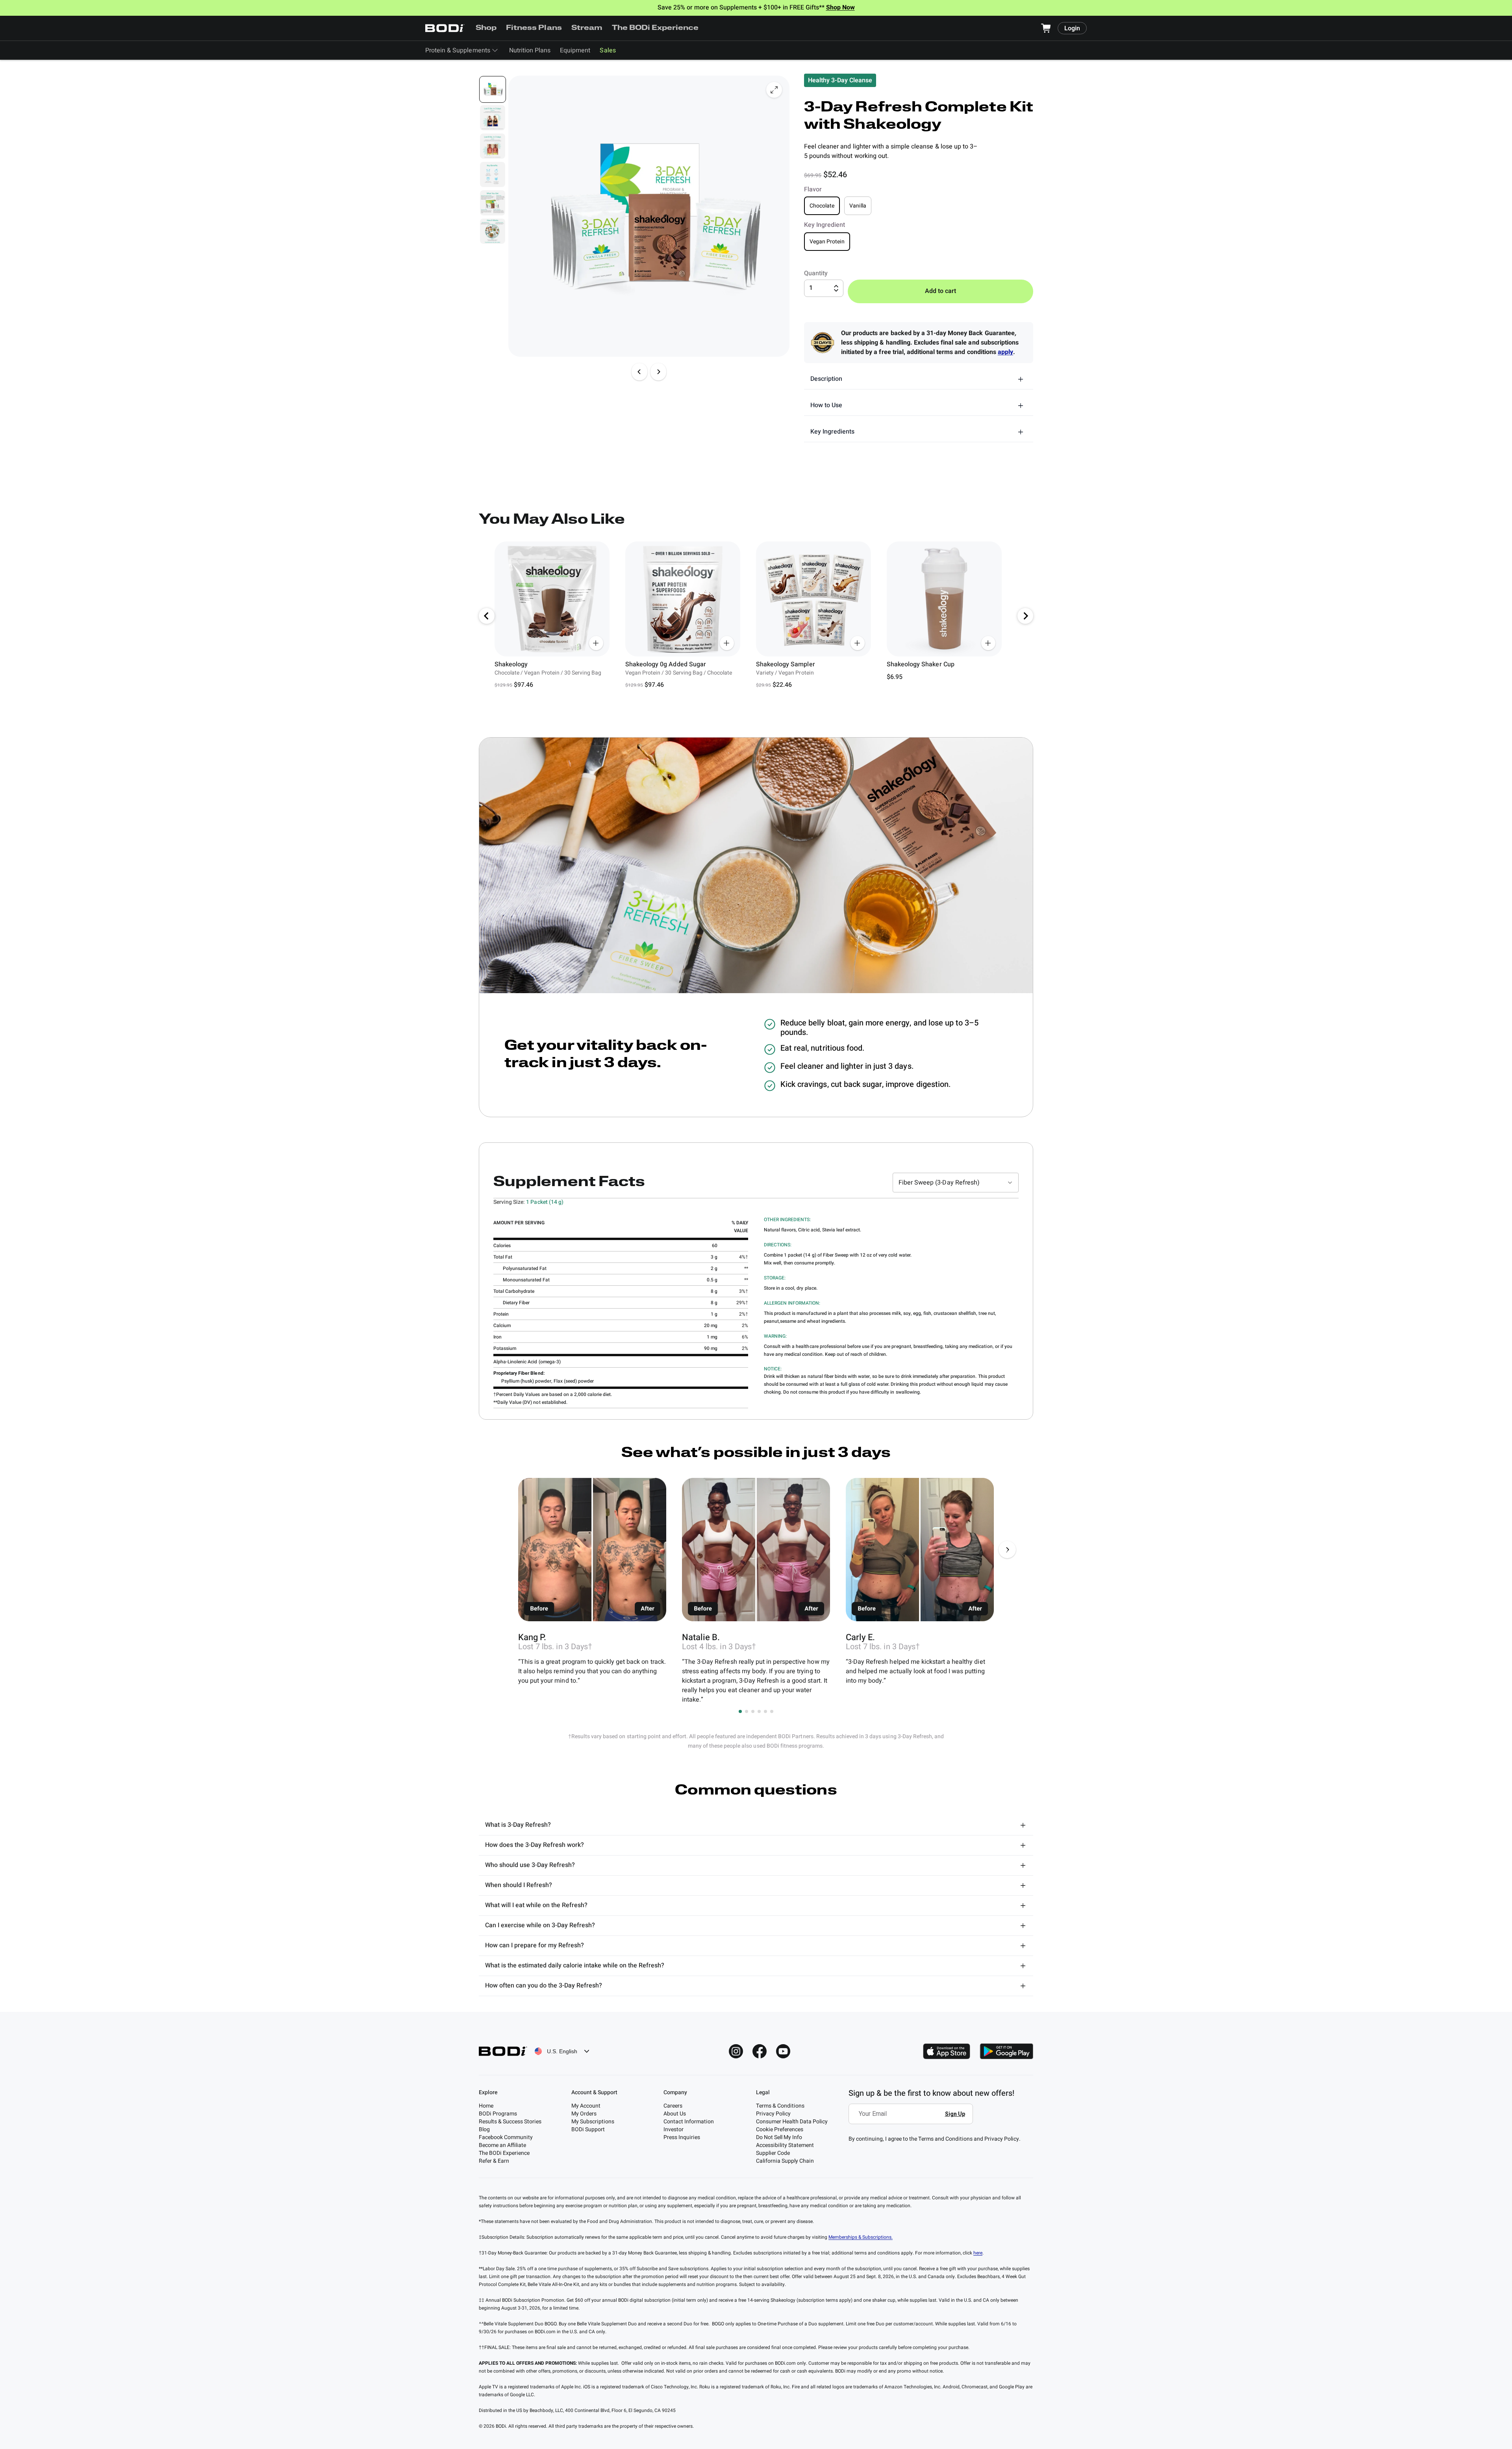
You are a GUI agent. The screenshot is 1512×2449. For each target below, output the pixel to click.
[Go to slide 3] (753, 1711)
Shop (486, 28)
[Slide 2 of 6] (493, 118)
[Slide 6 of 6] (493, 231)
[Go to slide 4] (759, 1711)
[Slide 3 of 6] (493, 146)
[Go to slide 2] (747, 1711)
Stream (587, 28)
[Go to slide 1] (740, 1711)
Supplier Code (773, 2153)
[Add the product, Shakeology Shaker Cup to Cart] (988, 643)
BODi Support (588, 2129)
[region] (756, 616)
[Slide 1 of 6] (493, 89)
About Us (675, 2114)
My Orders (584, 2114)
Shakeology (511, 664)
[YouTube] (783, 2051)
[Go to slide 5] (765, 1711)
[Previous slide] (639, 372)
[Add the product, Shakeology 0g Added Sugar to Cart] (727, 643)
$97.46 (523, 685)
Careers (673, 2106)
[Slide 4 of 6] (493, 174)
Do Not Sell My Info (779, 2137)
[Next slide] (658, 372)
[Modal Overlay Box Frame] (913, 2119)
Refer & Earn (494, 2161)
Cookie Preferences (780, 2129)
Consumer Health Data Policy (792, 2122)
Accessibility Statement (785, 2145)
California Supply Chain (785, 2161)
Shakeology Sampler (786, 664)
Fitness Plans (534, 28)
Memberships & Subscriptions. (861, 2237)
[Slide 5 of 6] (493, 203)
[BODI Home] (445, 28)
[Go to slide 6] (772, 1711)
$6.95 (895, 677)
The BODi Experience (655, 28)
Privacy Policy (773, 2114)
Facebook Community (506, 2137)
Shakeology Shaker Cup (921, 664)
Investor (674, 2129)
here (978, 2253)
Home (486, 2106)
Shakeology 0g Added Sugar (666, 664)
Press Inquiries (682, 2137)
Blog (484, 2129)
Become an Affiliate (502, 2145)
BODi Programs (498, 2114)
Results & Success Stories (510, 2122)
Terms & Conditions (780, 2106)
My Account (586, 2106)
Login (1072, 28)
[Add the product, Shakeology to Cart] (596, 643)
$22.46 (782, 685)
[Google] (1006, 2051)
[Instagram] (736, 2051)
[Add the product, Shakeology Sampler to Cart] (858, 643)
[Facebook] (760, 2051)
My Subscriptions (593, 2122)
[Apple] (947, 2051)
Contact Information (689, 2122)
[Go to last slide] (487, 616)
